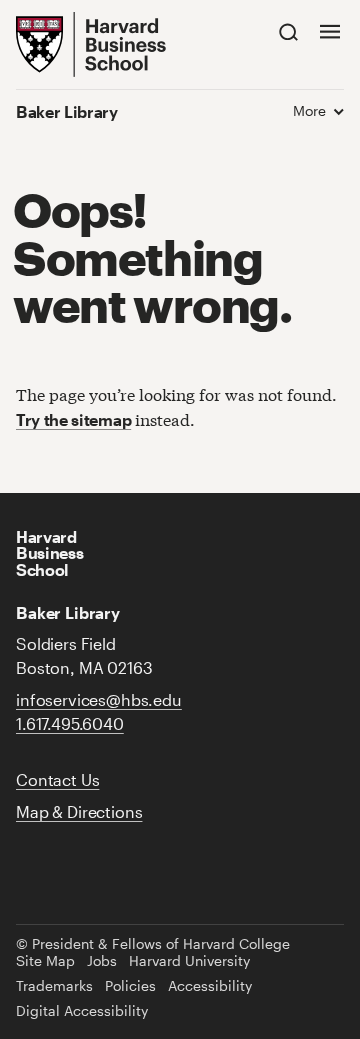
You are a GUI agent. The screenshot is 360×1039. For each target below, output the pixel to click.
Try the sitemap (73, 419)
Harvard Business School (49, 552)
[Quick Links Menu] (330, 31)
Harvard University (189, 961)
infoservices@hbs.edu (99, 699)
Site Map (45, 961)
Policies (130, 986)
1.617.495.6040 (70, 723)
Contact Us (57, 779)
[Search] (289, 31)
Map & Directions (79, 811)
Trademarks (54, 986)
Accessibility (210, 986)
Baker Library (67, 111)
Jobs (102, 961)
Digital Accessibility (82, 1011)
